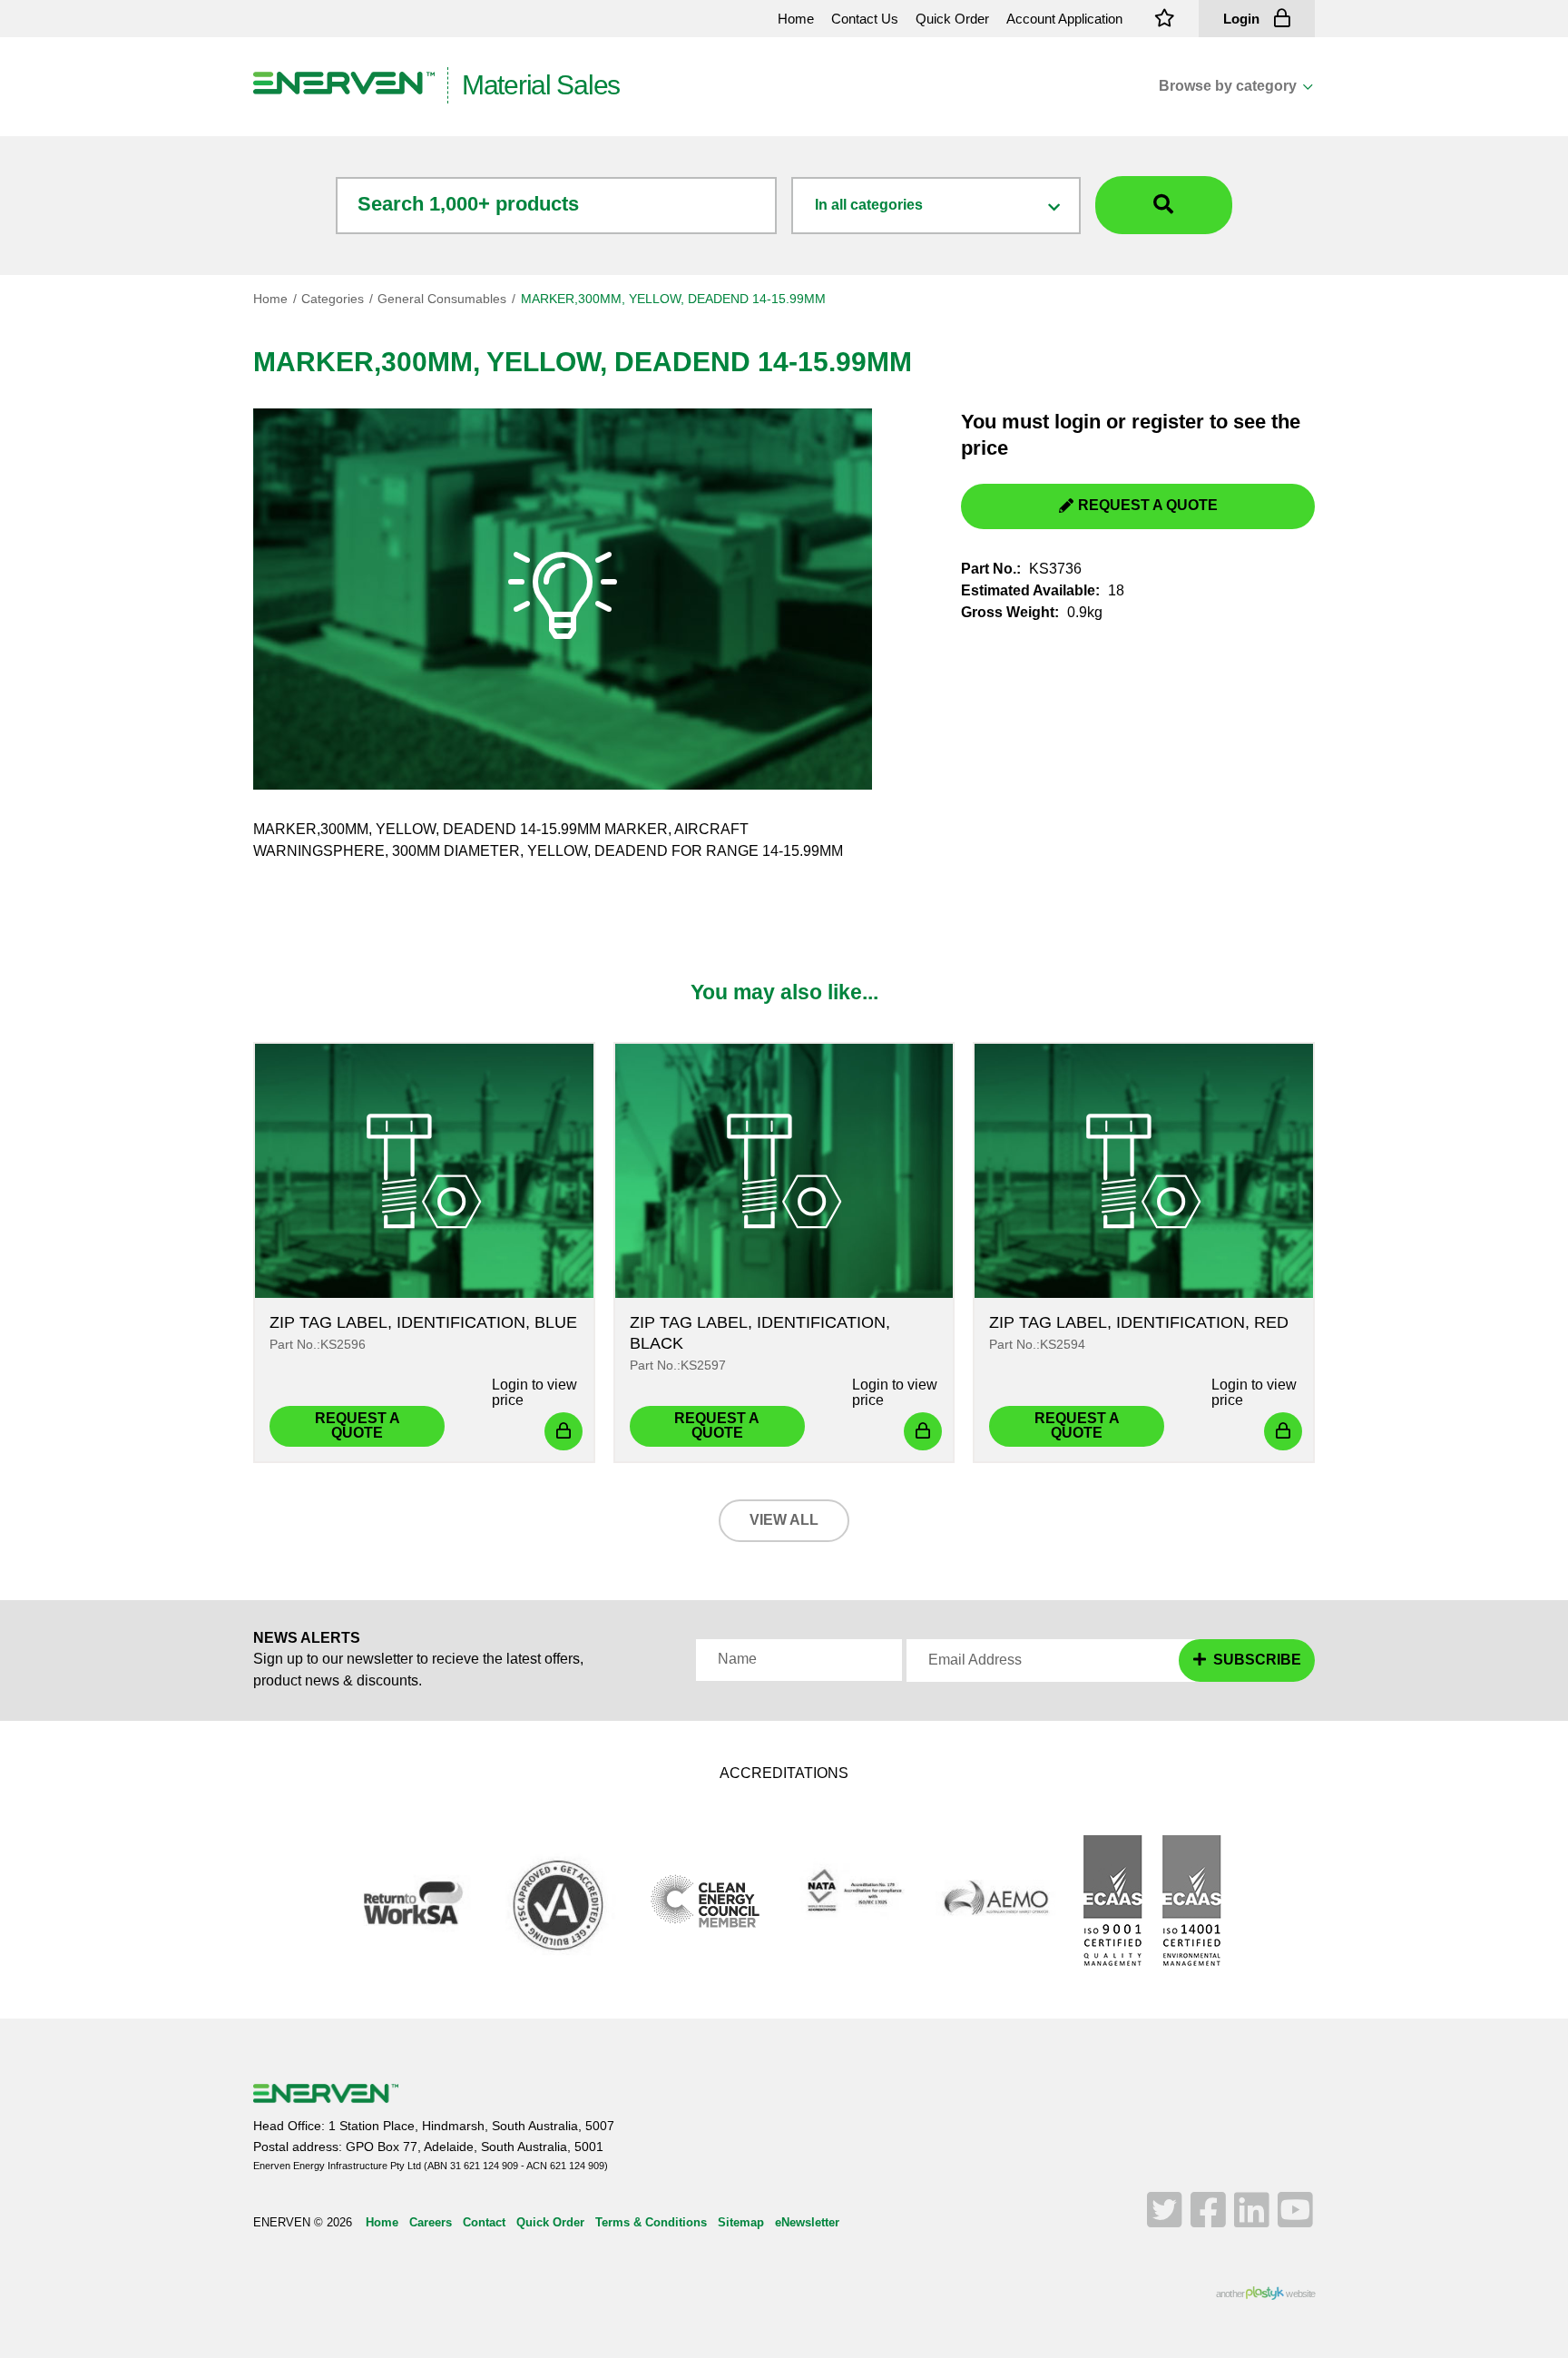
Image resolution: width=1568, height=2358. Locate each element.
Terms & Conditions (651, 2222)
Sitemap (741, 2222)
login (1078, 422)
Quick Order (550, 2222)
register (1168, 422)
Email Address (975, 1660)
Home (270, 299)
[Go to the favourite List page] (1165, 19)
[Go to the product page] (424, 1171)
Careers (431, 2222)
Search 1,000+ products (468, 204)
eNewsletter (807, 2222)
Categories (333, 299)
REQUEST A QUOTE (1148, 505)
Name (737, 1659)
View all (784, 1520)
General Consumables (442, 299)
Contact (484, 2222)
